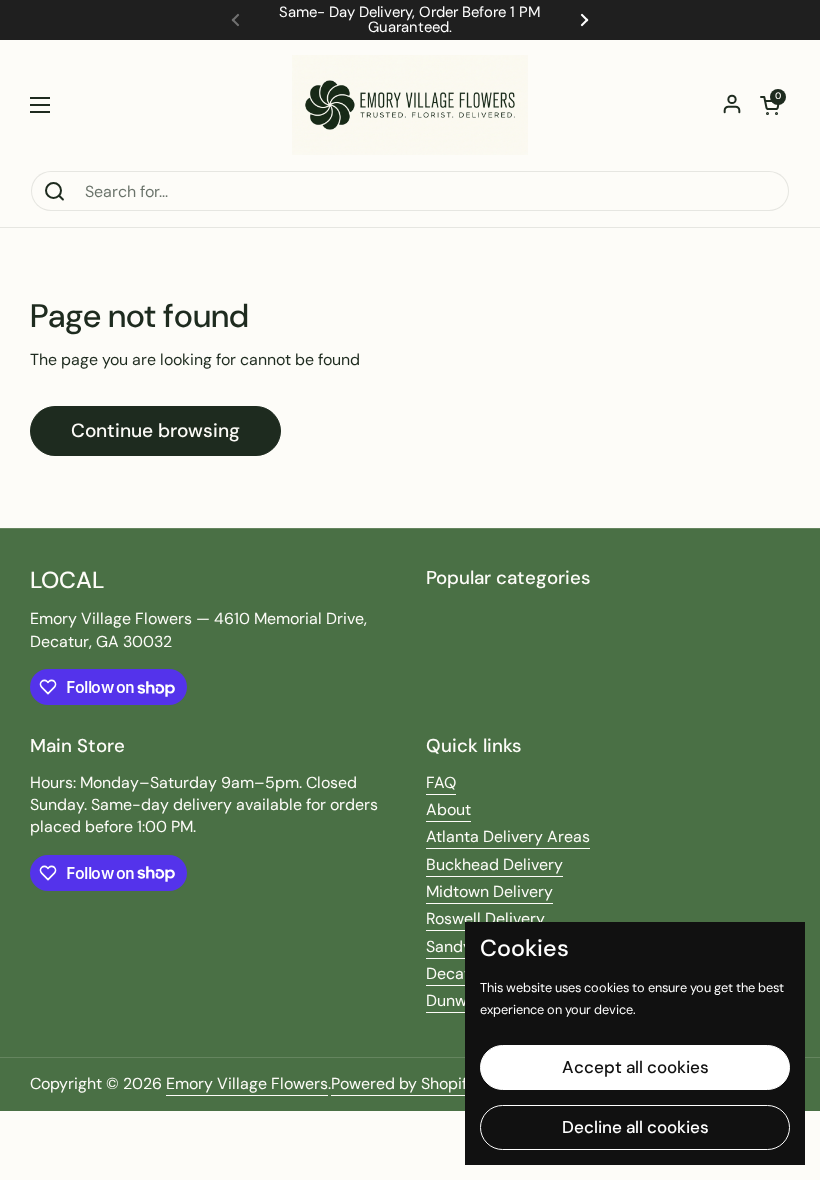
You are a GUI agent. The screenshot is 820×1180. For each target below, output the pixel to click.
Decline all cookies (635, 1127)
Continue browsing (155, 430)
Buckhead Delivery (494, 864)
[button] (770, 105)
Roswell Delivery (485, 918)
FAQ (441, 782)
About (448, 809)
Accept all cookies (635, 1067)
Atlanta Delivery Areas (508, 836)
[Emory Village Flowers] (410, 105)
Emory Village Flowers (247, 1083)
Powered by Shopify (403, 1083)
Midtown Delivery (489, 891)
